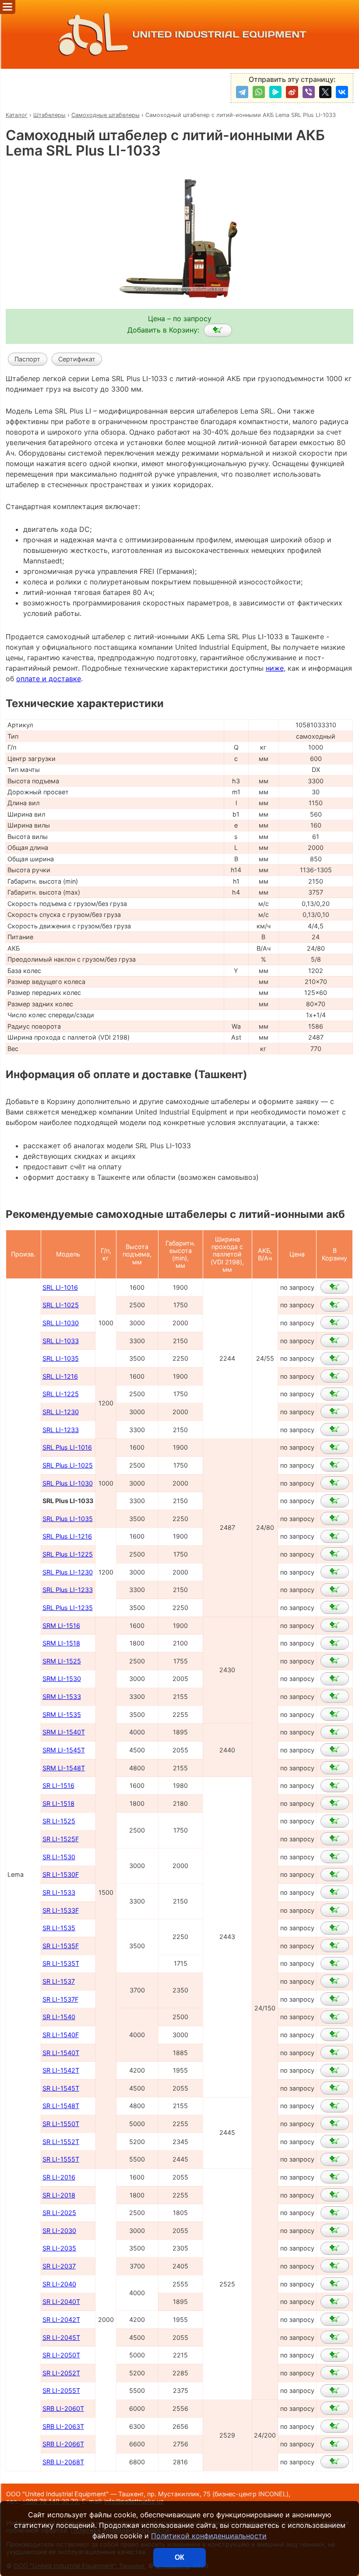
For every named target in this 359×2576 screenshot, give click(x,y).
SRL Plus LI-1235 (68, 1608)
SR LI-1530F (61, 1874)
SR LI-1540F (61, 2035)
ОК (179, 2557)
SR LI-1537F (60, 1999)
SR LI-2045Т (61, 2337)
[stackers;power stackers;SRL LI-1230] (335, 1412)
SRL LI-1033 (61, 1341)
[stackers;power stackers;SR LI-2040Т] (335, 2302)
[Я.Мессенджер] (275, 92)
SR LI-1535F (61, 1946)
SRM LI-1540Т (64, 1732)
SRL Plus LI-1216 (67, 1536)
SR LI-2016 (59, 2177)
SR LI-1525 (59, 1821)
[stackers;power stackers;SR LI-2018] (335, 2195)
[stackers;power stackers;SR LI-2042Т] (335, 2319)
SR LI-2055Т (61, 2390)
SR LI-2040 (59, 2284)
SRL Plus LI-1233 (68, 1590)
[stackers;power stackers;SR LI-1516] (335, 1786)
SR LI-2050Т (61, 2355)
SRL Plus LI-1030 (68, 1483)
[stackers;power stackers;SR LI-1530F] (335, 1875)
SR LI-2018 (59, 2195)
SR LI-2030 (59, 2231)
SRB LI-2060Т (63, 2408)
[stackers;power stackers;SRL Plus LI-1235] (335, 1607)
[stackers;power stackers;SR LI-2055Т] (335, 2391)
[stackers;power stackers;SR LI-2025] (335, 2213)
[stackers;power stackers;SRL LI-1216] (335, 1376)
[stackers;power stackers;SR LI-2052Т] (335, 2373)
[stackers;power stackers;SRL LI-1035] (335, 1359)
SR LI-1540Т (61, 2053)
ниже (275, 668)
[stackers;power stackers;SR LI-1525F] (335, 1839)
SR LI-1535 (59, 1928)
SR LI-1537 (59, 1981)
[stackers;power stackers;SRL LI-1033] (335, 1341)
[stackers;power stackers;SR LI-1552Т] (335, 2141)
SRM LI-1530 (62, 1679)
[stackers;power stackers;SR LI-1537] (335, 1981)
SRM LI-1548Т (64, 1768)
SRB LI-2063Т (63, 2426)
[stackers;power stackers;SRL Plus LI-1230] (335, 1572)
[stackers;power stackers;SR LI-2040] (335, 2284)
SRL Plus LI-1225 (68, 1554)
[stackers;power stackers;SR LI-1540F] (335, 2035)
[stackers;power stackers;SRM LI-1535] (335, 1714)
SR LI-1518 (58, 1803)
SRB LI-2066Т (63, 2444)
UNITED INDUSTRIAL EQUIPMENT (219, 34)
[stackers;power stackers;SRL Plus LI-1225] (335, 1554)
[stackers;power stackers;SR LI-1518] (335, 1803)
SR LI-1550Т (61, 2124)
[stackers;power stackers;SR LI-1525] (335, 1821)
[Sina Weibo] (292, 92)
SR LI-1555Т (61, 2159)
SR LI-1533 (59, 1892)
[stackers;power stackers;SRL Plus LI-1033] (218, 330)
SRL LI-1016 (60, 1287)
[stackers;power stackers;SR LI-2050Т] (335, 2355)
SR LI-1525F (61, 1839)
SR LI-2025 (59, 2213)
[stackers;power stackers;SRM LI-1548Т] (335, 1768)
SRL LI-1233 (61, 1430)
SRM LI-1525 (62, 1661)
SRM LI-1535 (62, 1714)
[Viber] (309, 92)
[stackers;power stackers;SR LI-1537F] (335, 1999)
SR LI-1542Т (61, 2070)
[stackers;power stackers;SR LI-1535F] (335, 1946)
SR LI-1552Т (61, 2142)
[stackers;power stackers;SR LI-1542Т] (335, 2070)
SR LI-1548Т (61, 2106)
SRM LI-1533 (62, 1697)
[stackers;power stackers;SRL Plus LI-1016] (335, 1447)
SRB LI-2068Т (63, 2462)
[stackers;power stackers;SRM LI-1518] (335, 1643)
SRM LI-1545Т (64, 1750)
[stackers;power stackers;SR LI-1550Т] (335, 2123)
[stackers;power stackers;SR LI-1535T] (335, 1964)
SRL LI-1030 (61, 1323)
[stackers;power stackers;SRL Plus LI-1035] (335, 1518)
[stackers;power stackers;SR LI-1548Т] (335, 2106)
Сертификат (77, 359)
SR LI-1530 (59, 1857)
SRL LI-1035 (61, 1358)
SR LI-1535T (61, 1963)
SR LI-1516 (58, 1785)
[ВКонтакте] (342, 92)
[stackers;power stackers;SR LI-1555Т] (335, 2159)
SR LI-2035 (59, 2248)
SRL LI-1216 (60, 1376)
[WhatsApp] (259, 92)
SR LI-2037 (59, 2266)
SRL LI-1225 (61, 1394)
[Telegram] (242, 92)
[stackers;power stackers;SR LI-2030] (335, 2230)
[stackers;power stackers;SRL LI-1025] (335, 1305)
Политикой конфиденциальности (209, 2536)
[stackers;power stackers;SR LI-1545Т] (335, 2088)
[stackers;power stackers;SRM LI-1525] (335, 1661)
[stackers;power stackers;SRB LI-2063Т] (335, 2426)
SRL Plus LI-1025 (68, 1465)
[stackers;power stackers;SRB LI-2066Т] (335, 2444)
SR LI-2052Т (61, 2373)
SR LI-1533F (61, 1910)
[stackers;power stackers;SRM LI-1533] (335, 1696)
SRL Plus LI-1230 (68, 1572)
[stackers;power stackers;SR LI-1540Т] (335, 2052)
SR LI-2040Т (61, 2302)
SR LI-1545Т (61, 2088)
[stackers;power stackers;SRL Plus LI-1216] (335, 1536)
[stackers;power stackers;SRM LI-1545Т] (335, 1750)
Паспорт (27, 359)
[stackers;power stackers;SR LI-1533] (335, 1892)
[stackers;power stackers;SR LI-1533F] (335, 1910)
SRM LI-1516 (61, 1626)
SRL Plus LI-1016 (67, 1447)
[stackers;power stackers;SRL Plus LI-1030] (335, 1483)
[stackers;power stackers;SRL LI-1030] (335, 1323)
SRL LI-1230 (61, 1412)
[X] (325, 92)
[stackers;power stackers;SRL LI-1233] (335, 1430)
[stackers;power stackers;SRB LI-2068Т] (335, 2462)
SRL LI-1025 (61, 1305)
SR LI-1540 (59, 2017)
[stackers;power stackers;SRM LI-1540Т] (335, 1732)
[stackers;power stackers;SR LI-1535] (335, 1928)
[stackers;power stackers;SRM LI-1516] (335, 1625)
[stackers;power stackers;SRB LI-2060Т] (335, 2408)
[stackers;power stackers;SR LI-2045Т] (335, 2337)
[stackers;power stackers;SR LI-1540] (335, 2017)
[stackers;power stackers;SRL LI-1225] (335, 1394)
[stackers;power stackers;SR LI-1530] (335, 1857)
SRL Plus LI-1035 (68, 1519)
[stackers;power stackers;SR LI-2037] (335, 2266)
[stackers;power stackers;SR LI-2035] (335, 2248)
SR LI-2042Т (61, 2319)
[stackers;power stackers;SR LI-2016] (335, 2177)
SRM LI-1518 (61, 1643)
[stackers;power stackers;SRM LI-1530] (335, 1679)
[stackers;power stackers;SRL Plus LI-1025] (335, 1465)
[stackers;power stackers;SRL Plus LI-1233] (335, 1590)
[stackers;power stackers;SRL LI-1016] (335, 1287)
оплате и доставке (49, 679)
